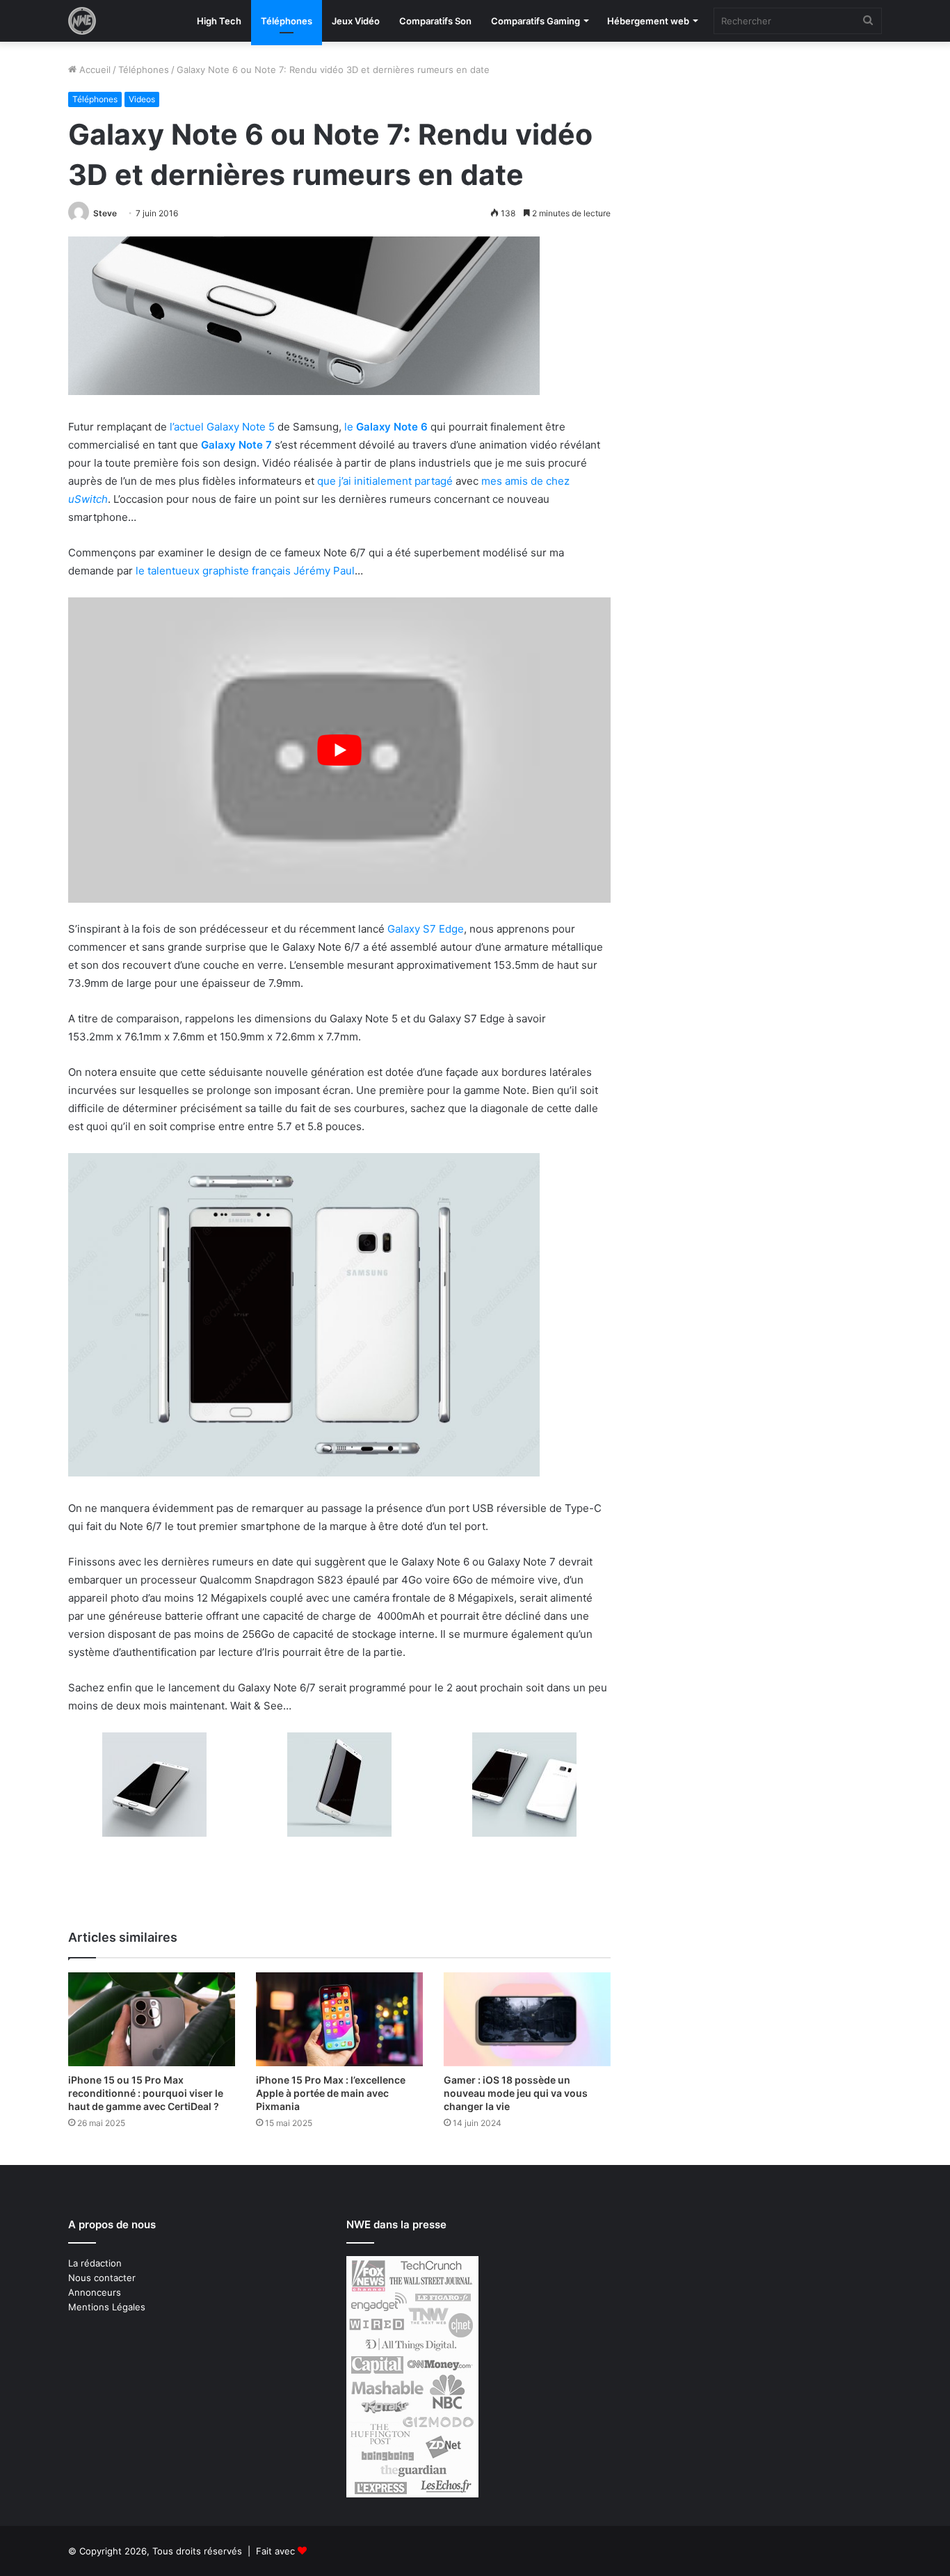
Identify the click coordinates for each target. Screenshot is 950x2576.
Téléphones (287, 21)
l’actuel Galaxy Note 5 (222, 427)
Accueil (94, 70)
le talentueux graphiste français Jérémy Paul (245, 571)
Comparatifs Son (435, 21)
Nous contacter (102, 2278)
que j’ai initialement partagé (385, 481)
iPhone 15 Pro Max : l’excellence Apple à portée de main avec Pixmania (331, 2093)
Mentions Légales (107, 2307)
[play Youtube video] (339, 750)
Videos (142, 99)
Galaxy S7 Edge (426, 929)
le (386, 427)
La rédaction (95, 2263)
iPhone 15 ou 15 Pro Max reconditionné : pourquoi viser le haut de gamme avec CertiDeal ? (146, 2093)
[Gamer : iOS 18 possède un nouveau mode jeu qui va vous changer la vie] (527, 2019)
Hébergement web (648, 21)
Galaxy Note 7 (236, 445)
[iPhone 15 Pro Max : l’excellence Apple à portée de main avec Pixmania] (339, 2019)
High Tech (219, 21)
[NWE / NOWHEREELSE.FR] (82, 21)
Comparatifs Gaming (536, 21)
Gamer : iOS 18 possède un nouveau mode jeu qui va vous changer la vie (516, 2093)
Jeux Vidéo (356, 21)
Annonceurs (95, 2292)
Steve (105, 213)
